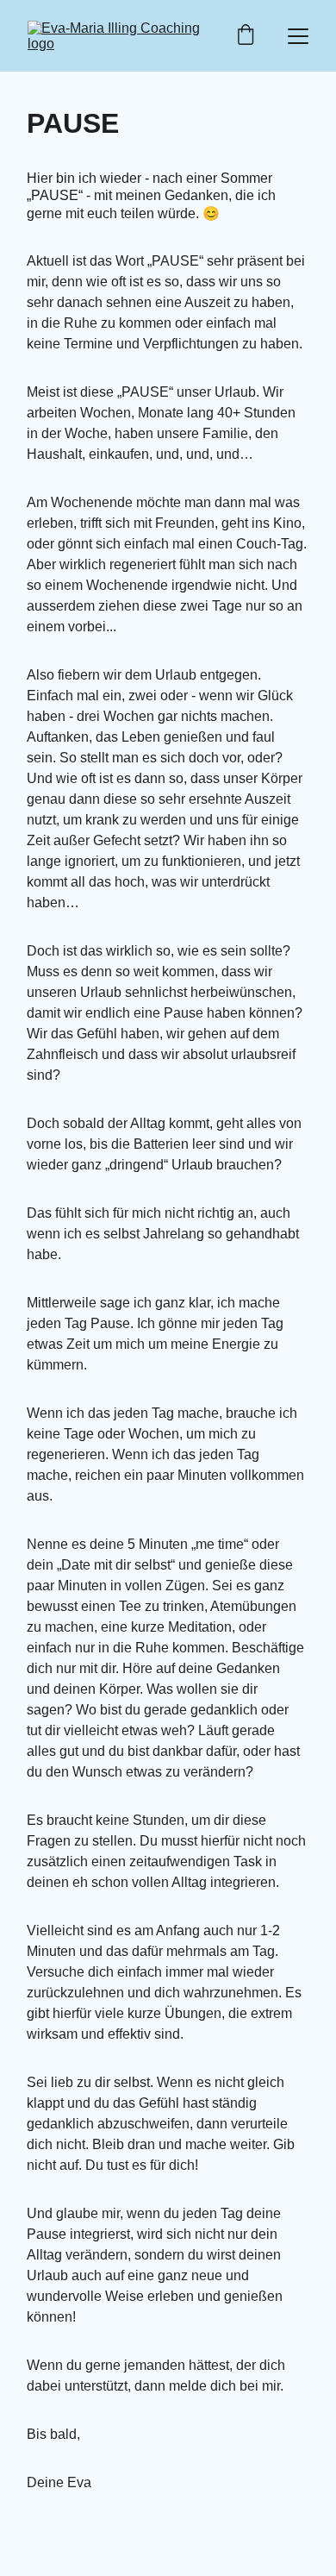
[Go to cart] (246, 36)
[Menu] (298, 36)
